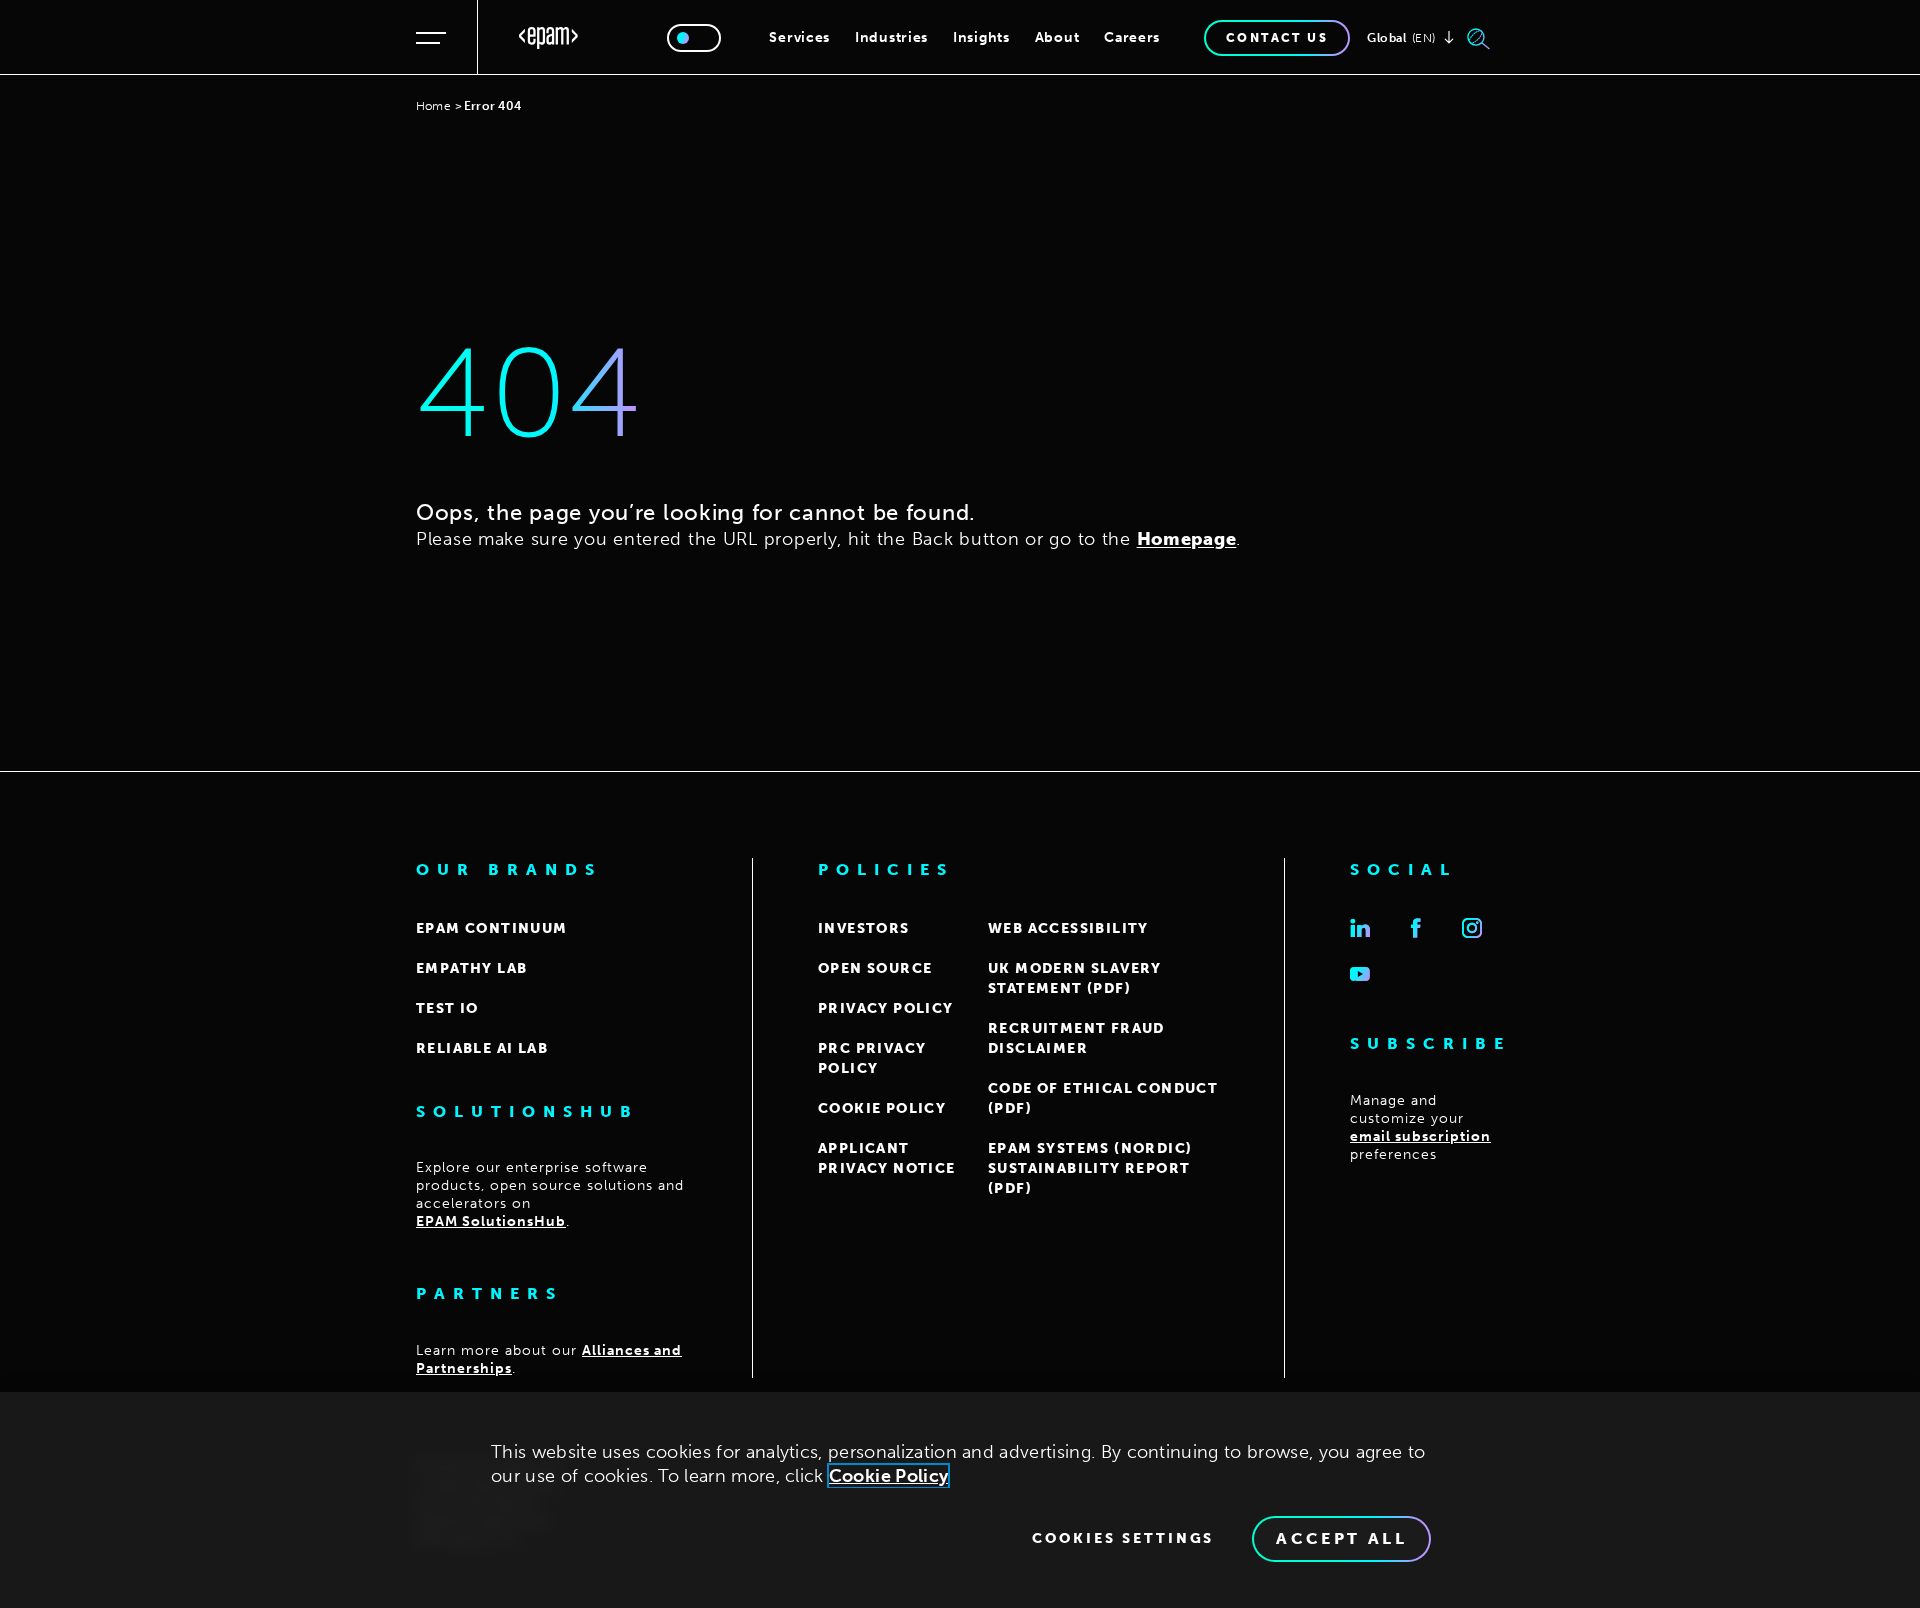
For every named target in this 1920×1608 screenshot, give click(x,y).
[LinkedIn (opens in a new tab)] (1360, 928)
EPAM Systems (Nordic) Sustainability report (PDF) (1090, 1168)
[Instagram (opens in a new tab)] (1472, 928)
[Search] (1479, 38)
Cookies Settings (1123, 1539)
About (1057, 37)
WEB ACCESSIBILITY (1068, 928)
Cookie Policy (889, 1476)
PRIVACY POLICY (886, 1008)
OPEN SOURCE (875, 968)
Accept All (1341, 1538)
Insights (981, 37)
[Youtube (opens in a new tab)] (1360, 974)
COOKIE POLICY (882, 1108)
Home (433, 106)
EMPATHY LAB (471, 968)
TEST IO (447, 1008)
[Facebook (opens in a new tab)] (1416, 928)
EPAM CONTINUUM (492, 928)
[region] (960, 1500)
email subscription (1420, 1136)
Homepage (1187, 539)
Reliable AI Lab (482, 1048)
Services (799, 37)
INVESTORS (864, 928)
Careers (1132, 37)
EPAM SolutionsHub (491, 1221)
